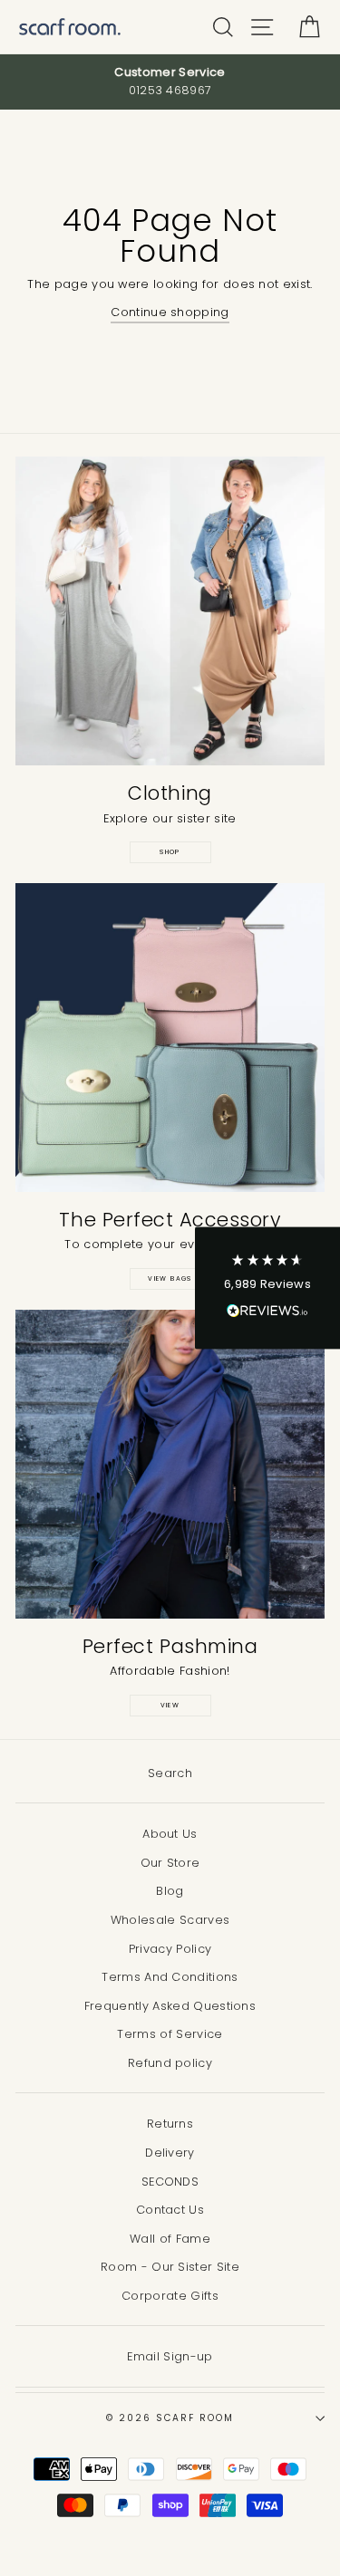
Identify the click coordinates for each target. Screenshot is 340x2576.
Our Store (170, 1863)
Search (170, 1773)
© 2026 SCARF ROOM (170, 2418)
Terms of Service (170, 2034)
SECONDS (170, 2182)
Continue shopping (170, 312)
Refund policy (170, 2063)
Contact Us (170, 2210)
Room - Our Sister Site (170, 2267)
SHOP (170, 852)
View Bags (170, 1278)
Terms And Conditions (170, 1977)
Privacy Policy (170, 1949)
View (170, 1705)
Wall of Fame (170, 2239)
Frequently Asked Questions (170, 2006)
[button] (267, 1288)
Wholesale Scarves (170, 1920)
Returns (170, 2124)
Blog (170, 1891)
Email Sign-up (170, 2356)
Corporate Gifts (170, 2296)
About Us (170, 1834)
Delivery (170, 2153)
